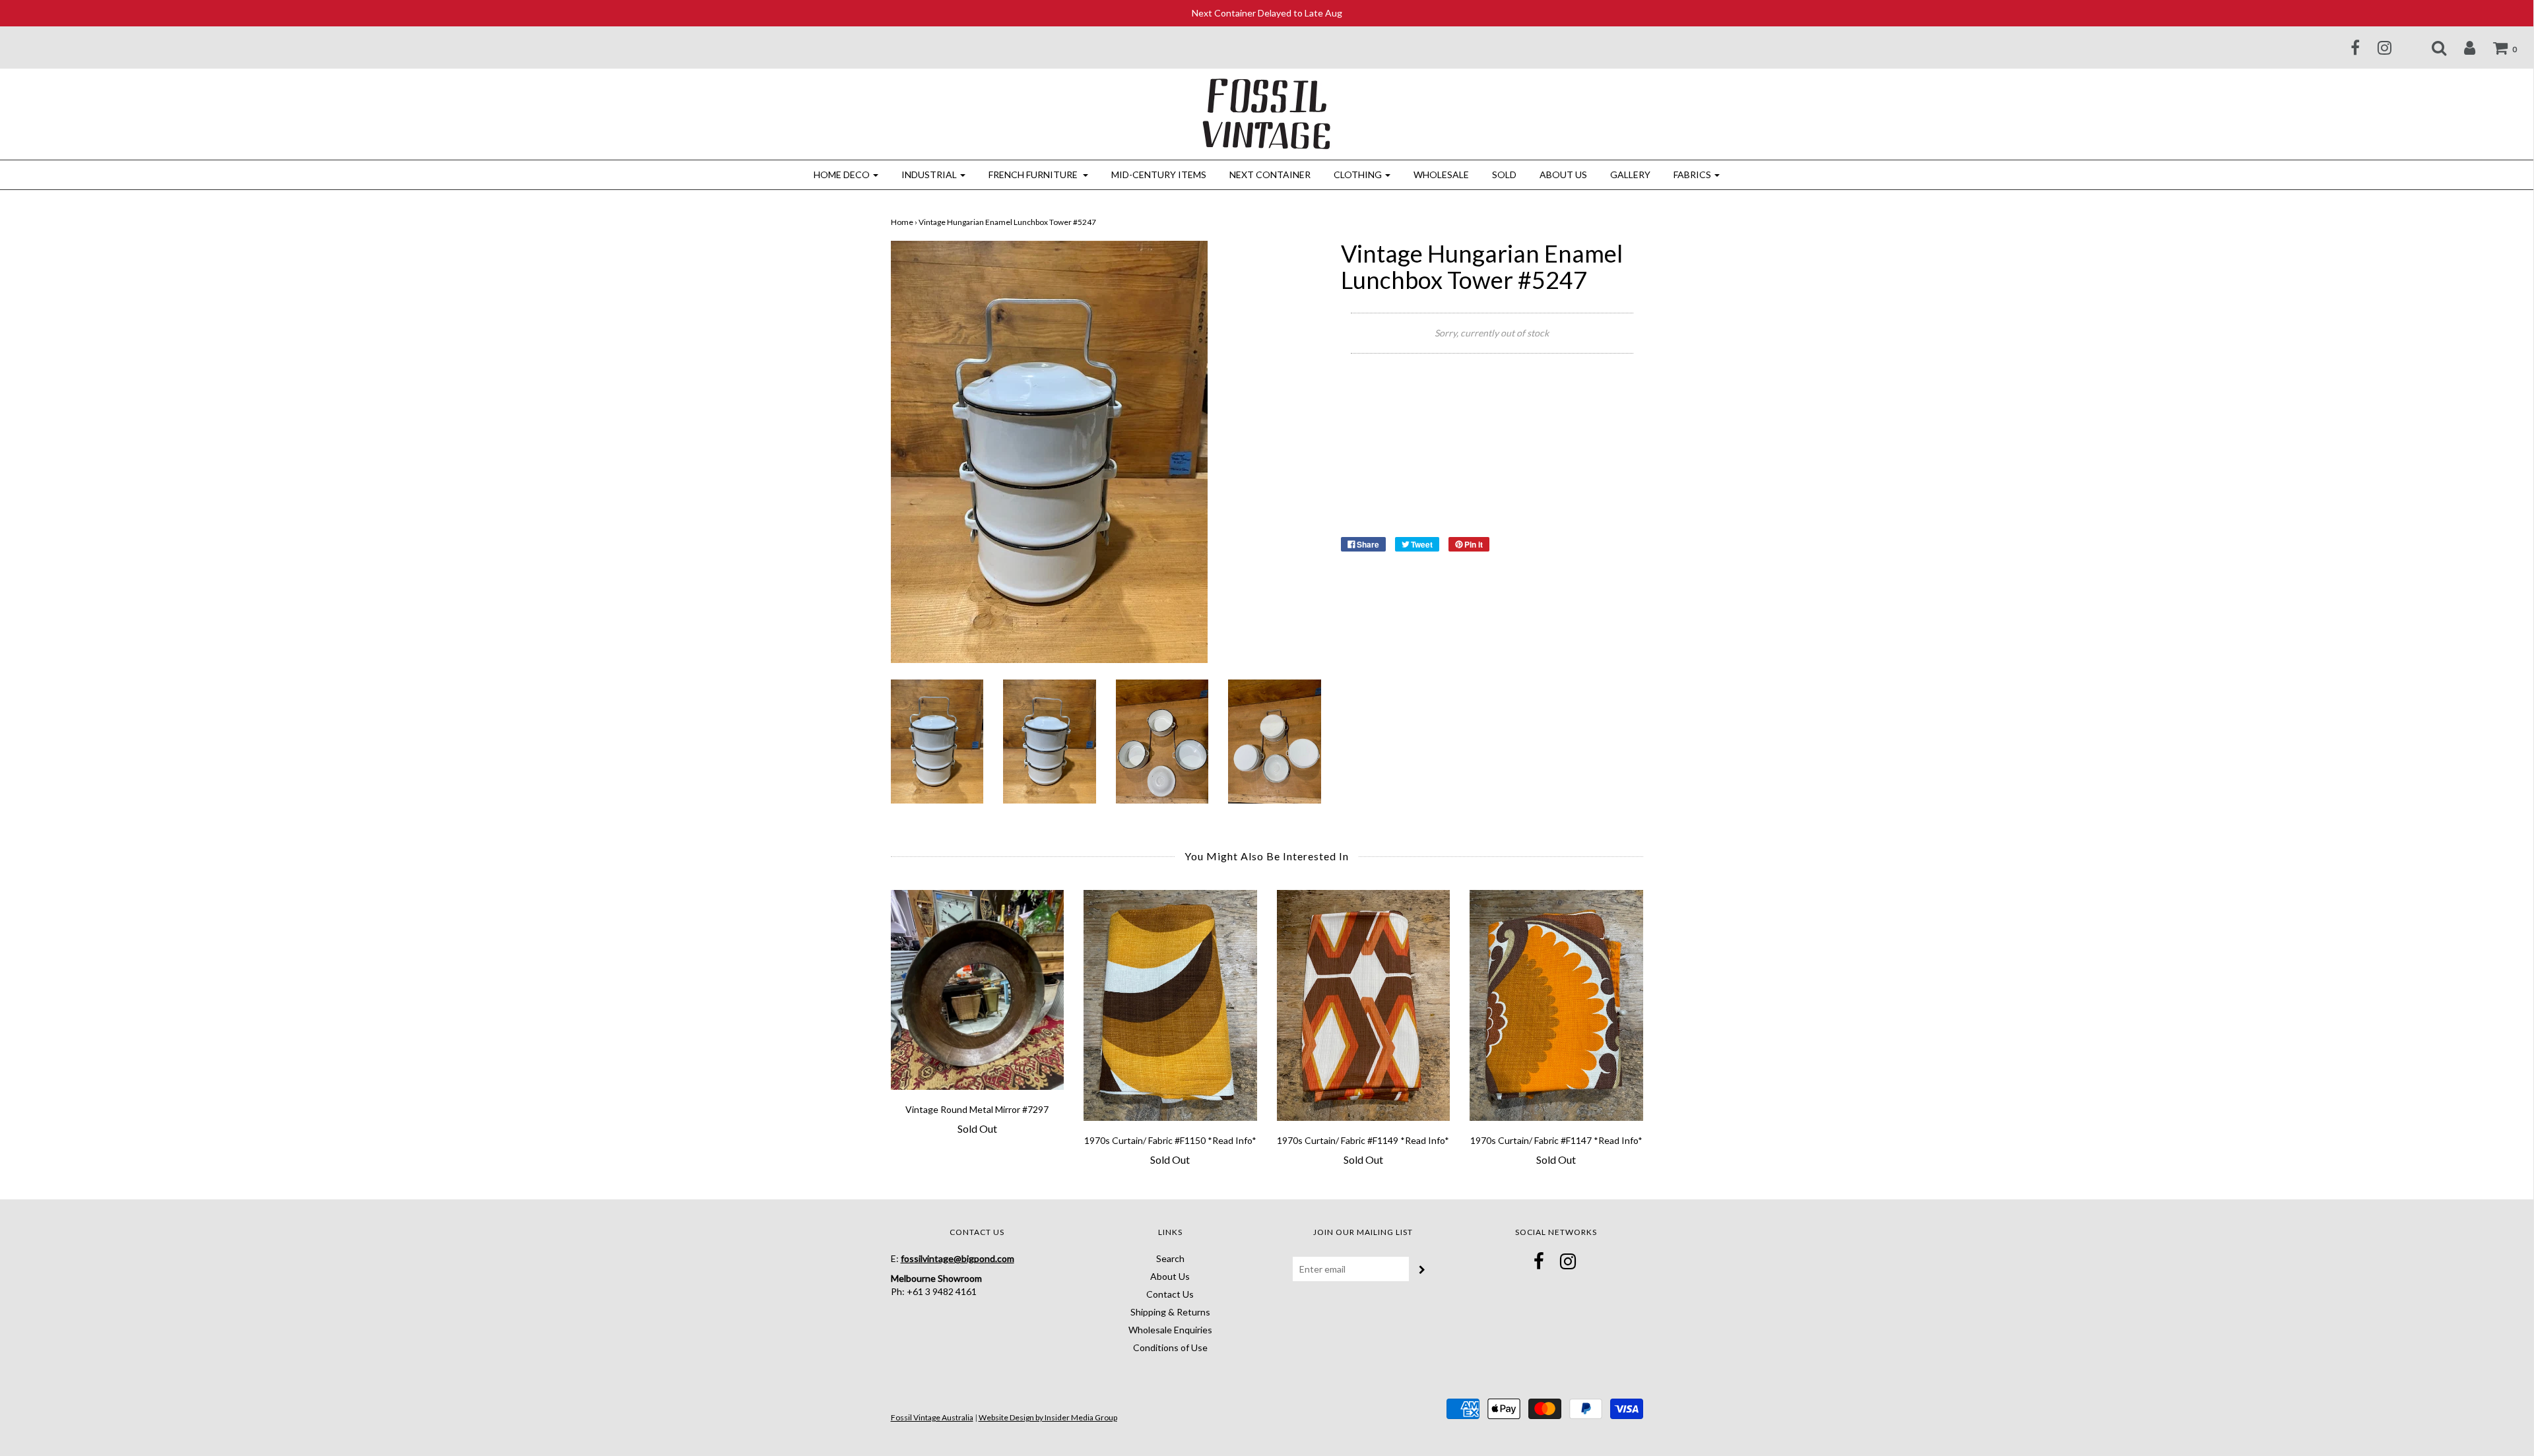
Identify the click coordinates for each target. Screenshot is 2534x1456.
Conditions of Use (1170, 1347)
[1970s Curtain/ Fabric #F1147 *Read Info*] (1556, 1005)
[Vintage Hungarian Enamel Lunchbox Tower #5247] (937, 740)
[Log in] (2461, 47)
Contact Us (1170, 1294)
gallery (1630, 174)
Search (1170, 1258)
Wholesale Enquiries (1170, 1330)
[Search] (2431, 47)
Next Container (1270, 174)
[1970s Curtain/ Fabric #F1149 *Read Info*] (1364, 1005)
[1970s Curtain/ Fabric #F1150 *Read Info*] (1170, 1005)
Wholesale (1441, 174)
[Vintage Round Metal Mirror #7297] (978, 990)
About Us (1563, 174)
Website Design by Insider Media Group (1048, 1417)
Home (902, 222)
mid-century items (1159, 174)
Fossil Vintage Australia (932, 1417)
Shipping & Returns (1170, 1312)
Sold (1504, 174)
